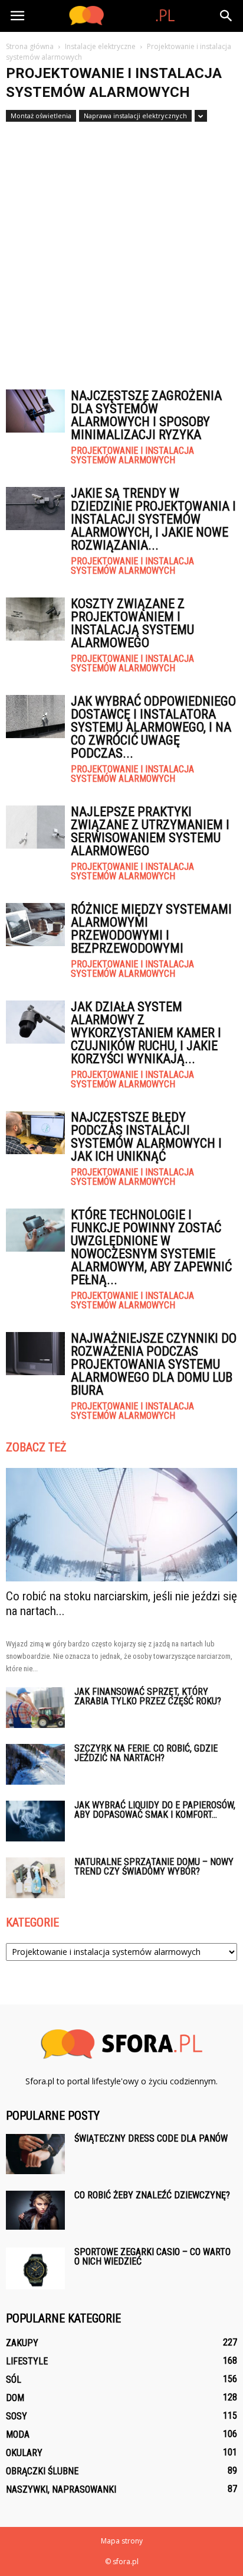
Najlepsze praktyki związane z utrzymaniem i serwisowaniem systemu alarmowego (150, 831)
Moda (18, 2434)
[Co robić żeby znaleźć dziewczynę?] (35, 2210)
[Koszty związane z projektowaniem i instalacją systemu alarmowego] (35, 619)
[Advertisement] (121, 250)
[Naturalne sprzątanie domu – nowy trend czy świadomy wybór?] (35, 1878)
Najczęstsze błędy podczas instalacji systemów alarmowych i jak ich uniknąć (146, 1137)
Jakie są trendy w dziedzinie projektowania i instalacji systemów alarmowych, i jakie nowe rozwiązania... (153, 519)
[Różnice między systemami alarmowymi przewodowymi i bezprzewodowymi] (35, 925)
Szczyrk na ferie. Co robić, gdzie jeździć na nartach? (146, 1753)
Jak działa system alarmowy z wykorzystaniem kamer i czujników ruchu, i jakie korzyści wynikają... (146, 1033)
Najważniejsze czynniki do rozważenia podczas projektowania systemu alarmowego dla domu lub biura (154, 1364)
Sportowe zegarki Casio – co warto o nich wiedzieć (152, 2257)
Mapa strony (122, 2541)
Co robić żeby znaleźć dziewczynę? (152, 2195)
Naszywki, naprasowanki (61, 2489)
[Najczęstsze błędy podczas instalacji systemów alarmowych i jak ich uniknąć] (35, 1133)
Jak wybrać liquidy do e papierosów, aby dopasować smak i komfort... (155, 1810)
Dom (15, 2398)
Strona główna (30, 46)
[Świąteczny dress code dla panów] (35, 2154)
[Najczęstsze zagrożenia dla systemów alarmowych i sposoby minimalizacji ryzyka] (35, 411)
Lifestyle (27, 2361)
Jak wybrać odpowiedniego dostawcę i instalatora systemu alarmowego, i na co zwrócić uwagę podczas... (153, 727)
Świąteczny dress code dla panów (151, 2138)
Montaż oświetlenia (41, 116)
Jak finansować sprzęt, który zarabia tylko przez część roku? (148, 1696)
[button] (226, 16)
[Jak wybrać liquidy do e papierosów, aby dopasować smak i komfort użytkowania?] (35, 1821)
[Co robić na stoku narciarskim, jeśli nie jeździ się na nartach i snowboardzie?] (121, 1525)
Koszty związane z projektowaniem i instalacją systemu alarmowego (132, 623)
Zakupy (22, 2343)
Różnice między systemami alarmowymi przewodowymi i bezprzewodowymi (151, 929)
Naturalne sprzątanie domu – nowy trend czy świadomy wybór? (154, 1867)
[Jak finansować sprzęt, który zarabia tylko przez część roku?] (35, 1708)
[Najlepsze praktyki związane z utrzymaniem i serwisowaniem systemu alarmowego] (35, 827)
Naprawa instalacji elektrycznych (135, 116)
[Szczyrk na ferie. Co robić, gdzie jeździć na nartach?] (35, 1764)
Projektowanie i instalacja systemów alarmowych (132, 456)
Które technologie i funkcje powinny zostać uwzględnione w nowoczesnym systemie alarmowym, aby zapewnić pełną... (151, 1247)
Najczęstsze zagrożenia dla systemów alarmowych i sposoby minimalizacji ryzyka (146, 415)
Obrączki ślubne (42, 2471)
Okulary (24, 2453)
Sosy (17, 2416)
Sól (14, 2380)
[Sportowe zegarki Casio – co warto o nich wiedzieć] (35, 2268)
